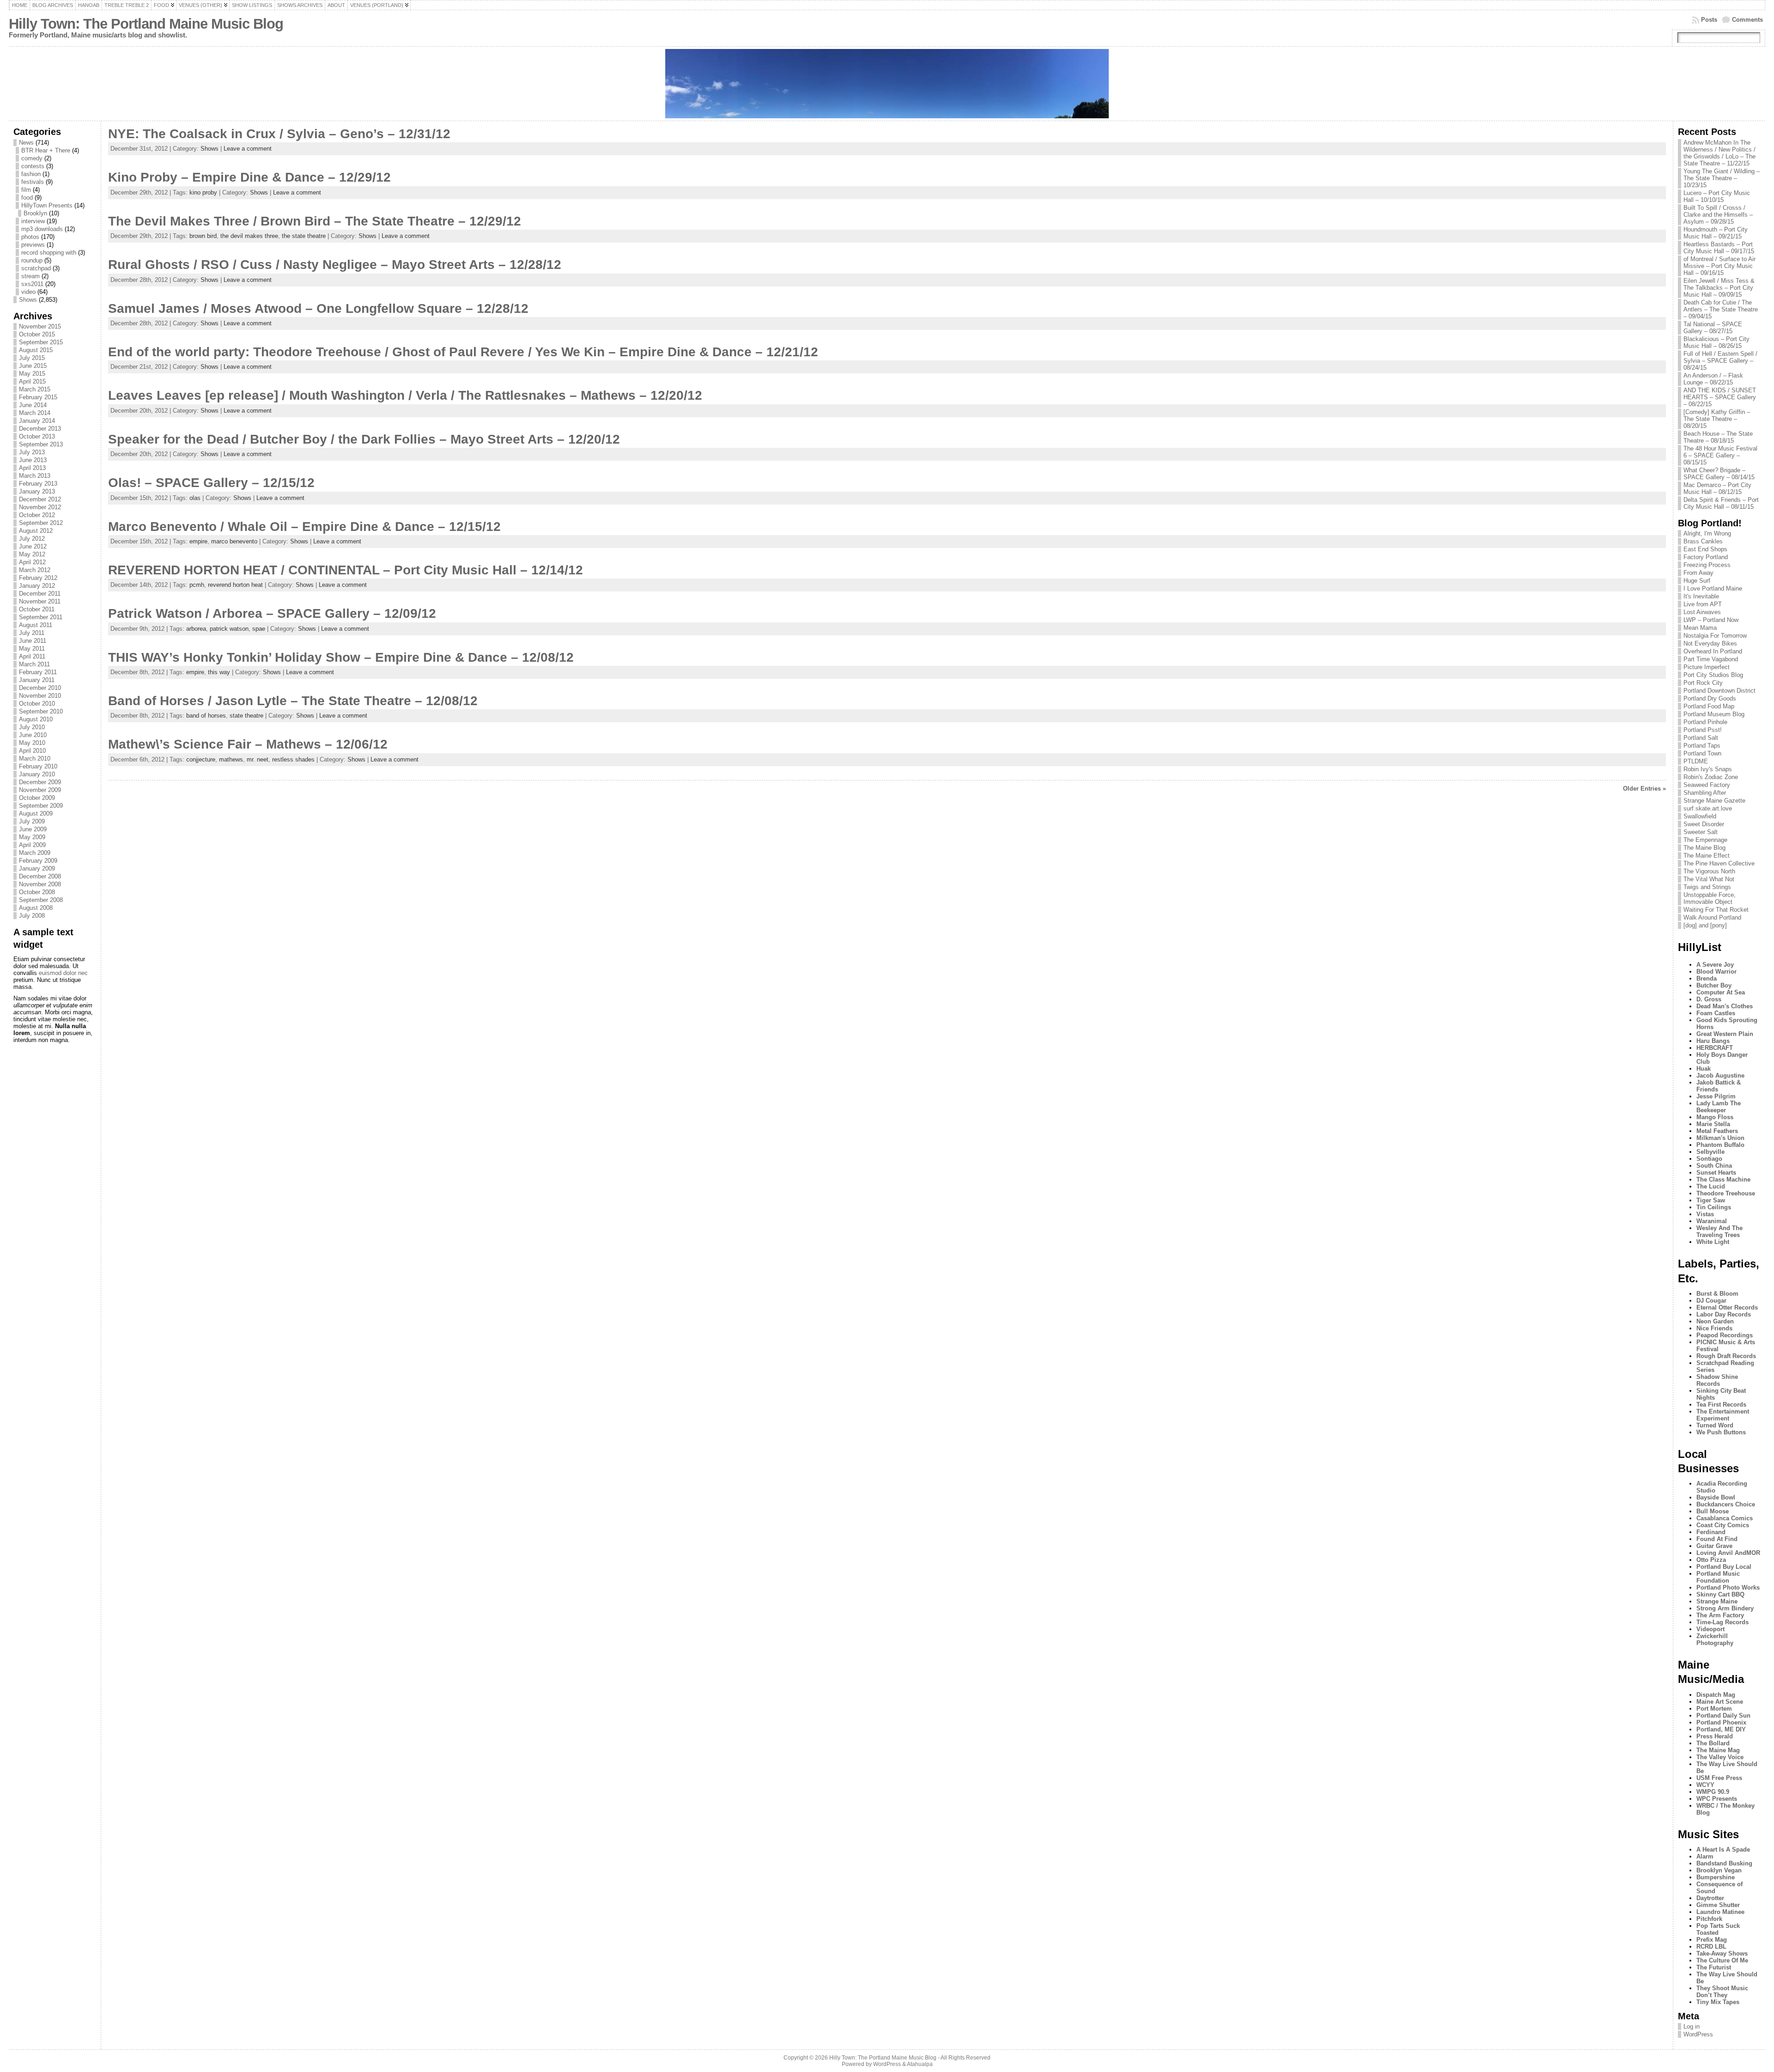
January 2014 (37, 421)
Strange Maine (1717, 1601)
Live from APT (1703, 604)
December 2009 (40, 782)
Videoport (1710, 1629)
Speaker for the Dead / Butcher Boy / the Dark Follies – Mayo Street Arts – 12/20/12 (364, 439)
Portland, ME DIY (1721, 1729)
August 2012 (36, 531)
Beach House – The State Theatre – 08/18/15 (1718, 437)
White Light (1713, 1242)
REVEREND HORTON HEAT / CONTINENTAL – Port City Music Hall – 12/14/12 (346, 570)
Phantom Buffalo (1720, 1145)
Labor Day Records (1724, 1314)
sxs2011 (32, 284)
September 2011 (41, 617)
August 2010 (36, 719)
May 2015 (32, 374)
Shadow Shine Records (1717, 1380)
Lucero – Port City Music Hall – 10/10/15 (1717, 196)
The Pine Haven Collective (1719, 863)
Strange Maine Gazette (1714, 801)
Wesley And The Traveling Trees (1719, 1231)
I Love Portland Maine (1713, 588)
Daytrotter (1710, 1898)
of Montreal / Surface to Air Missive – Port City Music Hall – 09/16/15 (1719, 266)
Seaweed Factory (1707, 785)
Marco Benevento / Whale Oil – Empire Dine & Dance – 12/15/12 (304, 527)
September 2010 (41, 711)
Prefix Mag (1712, 1940)
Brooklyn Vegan (1719, 1870)
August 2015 (36, 350)
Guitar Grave (1714, 1546)
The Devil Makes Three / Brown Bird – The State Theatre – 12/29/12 (315, 221)
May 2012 (32, 554)
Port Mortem (1714, 1709)
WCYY (1705, 1785)
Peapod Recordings (1725, 1335)
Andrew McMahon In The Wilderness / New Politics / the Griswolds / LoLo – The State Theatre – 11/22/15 (1719, 153)
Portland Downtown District (1719, 691)
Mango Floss (1715, 1117)
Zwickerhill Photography (1715, 1639)
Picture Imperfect (1707, 667)
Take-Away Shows (1722, 1953)
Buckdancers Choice (1726, 1504)
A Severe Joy (1715, 965)
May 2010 (32, 743)
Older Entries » (1644, 789)
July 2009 (32, 821)
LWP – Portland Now (1711, 620)
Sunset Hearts (1716, 1173)
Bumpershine (1716, 1877)
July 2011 (32, 633)
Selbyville (1710, 1152)
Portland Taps (1702, 746)
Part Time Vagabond (1711, 659)
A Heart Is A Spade (1723, 1850)
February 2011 (38, 672)
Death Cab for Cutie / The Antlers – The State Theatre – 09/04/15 (1721, 309)
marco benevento (234, 541)
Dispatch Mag (1716, 1695)
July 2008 (32, 916)
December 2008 (40, 876)
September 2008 (41, 900)
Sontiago (1709, 1159)
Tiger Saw (1711, 1200)
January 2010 (37, 774)
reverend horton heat (235, 585)
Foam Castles (1716, 1013)
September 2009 (41, 806)
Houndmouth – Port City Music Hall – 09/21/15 (1716, 233)
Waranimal (1712, 1221)
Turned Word (1715, 1425)
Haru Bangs (1713, 1041)
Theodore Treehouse (1726, 1193)
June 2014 (33, 405)
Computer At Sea (1721, 992)
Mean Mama (1700, 628)
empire (198, 541)
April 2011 (32, 656)
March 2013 (35, 476)
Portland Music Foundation (1718, 1577)
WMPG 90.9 (1713, 1792)
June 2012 (33, 546)
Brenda (1707, 978)
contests (33, 166)
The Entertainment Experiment (1723, 1415)
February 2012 (38, 578)
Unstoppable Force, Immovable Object (1710, 898)
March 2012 (35, 570)
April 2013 (32, 468)
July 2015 (32, 358)
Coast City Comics (1723, 1525)
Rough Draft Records (1726, 1356)
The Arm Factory (1720, 1615)
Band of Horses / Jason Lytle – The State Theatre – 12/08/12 (293, 701)
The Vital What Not (1709, 879)
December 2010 (40, 688)
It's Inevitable (1701, 596)
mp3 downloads (42, 229)
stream (30, 276)
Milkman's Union (1720, 1138)
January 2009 (37, 868)
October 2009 (37, 798)
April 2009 (32, 845)
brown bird (203, 236)
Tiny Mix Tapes (1718, 2002)
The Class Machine (1723, 1179)
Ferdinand (1711, 1532)
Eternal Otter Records (1727, 1307)
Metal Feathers (1717, 1131)
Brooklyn (35, 213)
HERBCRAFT (1715, 1048)
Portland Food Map (1709, 706)
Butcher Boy (1714, 985)
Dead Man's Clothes (1725, 1006)
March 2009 (35, 853)
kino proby (203, 192)
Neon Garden (1715, 1321)
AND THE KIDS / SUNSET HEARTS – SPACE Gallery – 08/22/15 (1720, 397)
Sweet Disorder (1704, 824)
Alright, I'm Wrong (1707, 533)
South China (1714, 1166)
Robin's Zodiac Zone (1711, 777)
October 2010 (37, 704)
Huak (1704, 1069)
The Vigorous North (1709, 871)
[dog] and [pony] (1705, 925)
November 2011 (40, 601)
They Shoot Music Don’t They (1722, 1992)
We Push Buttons (1721, 1432)
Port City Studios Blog (1713, 675)
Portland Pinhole (1705, 722)
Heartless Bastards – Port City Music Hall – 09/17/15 (1719, 248)
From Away (1698, 573)
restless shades (293, 759)
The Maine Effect (1707, 856)
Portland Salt (1701, 738)
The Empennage (1705, 840)
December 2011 (40, 594)
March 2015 (35, 389)
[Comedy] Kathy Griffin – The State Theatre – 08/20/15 (1717, 419)
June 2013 (33, 460)
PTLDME (1696, 761)
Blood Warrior (1716, 972)
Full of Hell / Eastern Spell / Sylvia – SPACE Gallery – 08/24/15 (1720, 361)
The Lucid (1711, 1186)
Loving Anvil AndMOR (1728, 1553)
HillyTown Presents (47, 205)
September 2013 (41, 444)
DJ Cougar (1711, 1301)
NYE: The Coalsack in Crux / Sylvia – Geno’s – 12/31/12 (279, 134)
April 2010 (32, 751)
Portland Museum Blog (1714, 714)
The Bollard (1713, 1743)
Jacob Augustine (1720, 1076)
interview (33, 221)
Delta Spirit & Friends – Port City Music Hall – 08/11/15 (1721, 503)
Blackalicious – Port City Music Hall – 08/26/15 (1716, 342)
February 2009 (38, 861)
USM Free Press (1719, 1778)
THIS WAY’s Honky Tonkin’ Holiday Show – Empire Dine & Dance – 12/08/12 (341, 657)
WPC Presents (1717, 1799)
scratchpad (36, 268)
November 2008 (40, 884)
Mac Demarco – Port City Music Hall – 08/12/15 (1717, 488)
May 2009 (32, 837)
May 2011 (32, 649)
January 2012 (37, 586)
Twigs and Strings (1707, 887)
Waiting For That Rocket (1716, 910)
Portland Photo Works (1728, 1588)
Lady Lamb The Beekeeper (1719, 1107)
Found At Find (1717, 1539)
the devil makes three (249, 236)
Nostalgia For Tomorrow (1715, 636)
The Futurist (1714, 1967)
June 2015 (33, 366)
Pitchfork (1709, 1919)
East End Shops (1705, 549)
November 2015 (40, 326)
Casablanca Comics (1725, 1518)
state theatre (246, 716)
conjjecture (201, 759)
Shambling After (1705, 793)
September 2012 (41, 523)
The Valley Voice (1720, 1757)
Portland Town (1702, 753)
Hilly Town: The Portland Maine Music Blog (146, 24)
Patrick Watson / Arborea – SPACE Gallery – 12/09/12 (272, 613)
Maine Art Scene (1720, 1702)
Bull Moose (1713, 1511)
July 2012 (32, 539)
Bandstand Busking (1724, 1863)
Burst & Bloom (1717, 1294)
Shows (28, 300)
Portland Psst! (1703, 730)
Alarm (1705, 1856)
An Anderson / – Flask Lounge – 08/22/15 (1713, 379)
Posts (1709, 20)
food (27, 198)
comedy (32, 158)
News (26, 143)
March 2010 (35, 759)
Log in (1692, 2026)
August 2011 (36, 625)
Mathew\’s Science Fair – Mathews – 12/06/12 (248, 744)
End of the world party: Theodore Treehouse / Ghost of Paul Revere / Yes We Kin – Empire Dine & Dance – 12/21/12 (463, 352)
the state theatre (304, 236)
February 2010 (38, 766)
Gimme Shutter (1718, 1905)
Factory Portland (1706, 557)
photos (30, 237)
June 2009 (33, 829)
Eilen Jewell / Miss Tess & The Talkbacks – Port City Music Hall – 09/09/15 (1719, 288)
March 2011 (34, 664)
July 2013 (32, 452)
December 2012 (40, 499)
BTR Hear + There (46, 150)
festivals (33, 182)
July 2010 (32, 727)
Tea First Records (1721, 1405)
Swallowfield (1700, 816)
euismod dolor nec (63, 973)
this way (219, 672)
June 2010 (33, 735)
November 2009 (40, 790)
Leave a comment (248, 149)
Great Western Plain (1725, 1034)
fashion (31, 174)
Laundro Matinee (1720, 1912)
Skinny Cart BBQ (1720, 1594)
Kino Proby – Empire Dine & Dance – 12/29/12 (249, 177)
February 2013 (38, 484)
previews (33, 245)
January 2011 (37, 680)
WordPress (1698, 2034)
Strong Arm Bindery (1725, 1608)
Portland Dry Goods (1710, 698)
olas (195, 498)
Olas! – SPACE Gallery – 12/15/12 (211, 483)
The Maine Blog (1704, 848)
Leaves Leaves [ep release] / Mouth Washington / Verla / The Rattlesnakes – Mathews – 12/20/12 (405, 395)
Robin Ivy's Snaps (1708, 769)
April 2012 (32, 562)
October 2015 (37, 334)
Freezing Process (1707, 565)
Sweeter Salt (1701, 832)
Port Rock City (1703, 683)
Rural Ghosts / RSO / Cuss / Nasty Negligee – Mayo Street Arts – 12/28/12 (335, 265)
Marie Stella (1713, 1124)
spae (259, 629)
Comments (1747, 20)
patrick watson (229, 629)
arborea (196, 629)
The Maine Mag (1718, 1750)
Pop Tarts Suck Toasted (1718, 1929)
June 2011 (33, 641)
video (28, 292)
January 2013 (37, 491)
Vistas (1705, 1214)
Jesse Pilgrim (1716, 1096)
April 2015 (32, 381)
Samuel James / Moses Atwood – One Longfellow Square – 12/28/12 (318, 308)
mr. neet (258, 759)
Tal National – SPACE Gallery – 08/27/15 (1713, 328)
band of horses (206, 716)
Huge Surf (1697, 581)
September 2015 (41, 342)
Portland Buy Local (1724, 1567)
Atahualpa (920, 2064)
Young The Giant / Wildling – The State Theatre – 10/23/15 (1722, 178)
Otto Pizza (1711, 1560)
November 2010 (40, 696)
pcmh (197, 585)
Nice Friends (1714, 1328)
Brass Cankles (1703, 541)
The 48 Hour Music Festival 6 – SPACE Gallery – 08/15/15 (1720, 455)
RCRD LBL (1711, 1947)
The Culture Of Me (1722, 1960)
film (26, 190)
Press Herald (1715, 1736)
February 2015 (38, 397)
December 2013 (40, 429)
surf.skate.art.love (1708, 808)
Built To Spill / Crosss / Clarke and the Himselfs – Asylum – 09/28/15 (1718, 215)
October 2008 (37, 892)
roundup (32, 260)
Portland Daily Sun (1723, 1715)
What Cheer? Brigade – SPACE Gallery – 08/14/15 (1719, 474)
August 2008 (36, 908)
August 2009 (36, 814)
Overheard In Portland (1713, 651)
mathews (231, 759)
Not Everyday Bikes (1710, 643)
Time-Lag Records (1722, 1622)
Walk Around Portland (1712, 917)
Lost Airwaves (1702, 612)
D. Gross (1709, 999)
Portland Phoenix (1721, 1722)
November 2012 (40, 507)
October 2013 (37, 436)
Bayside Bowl (1716, 1497)
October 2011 (37, 609)
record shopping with (49, 253)
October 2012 (37, 515)
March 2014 (35, 413)
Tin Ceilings (1714, 1207)
